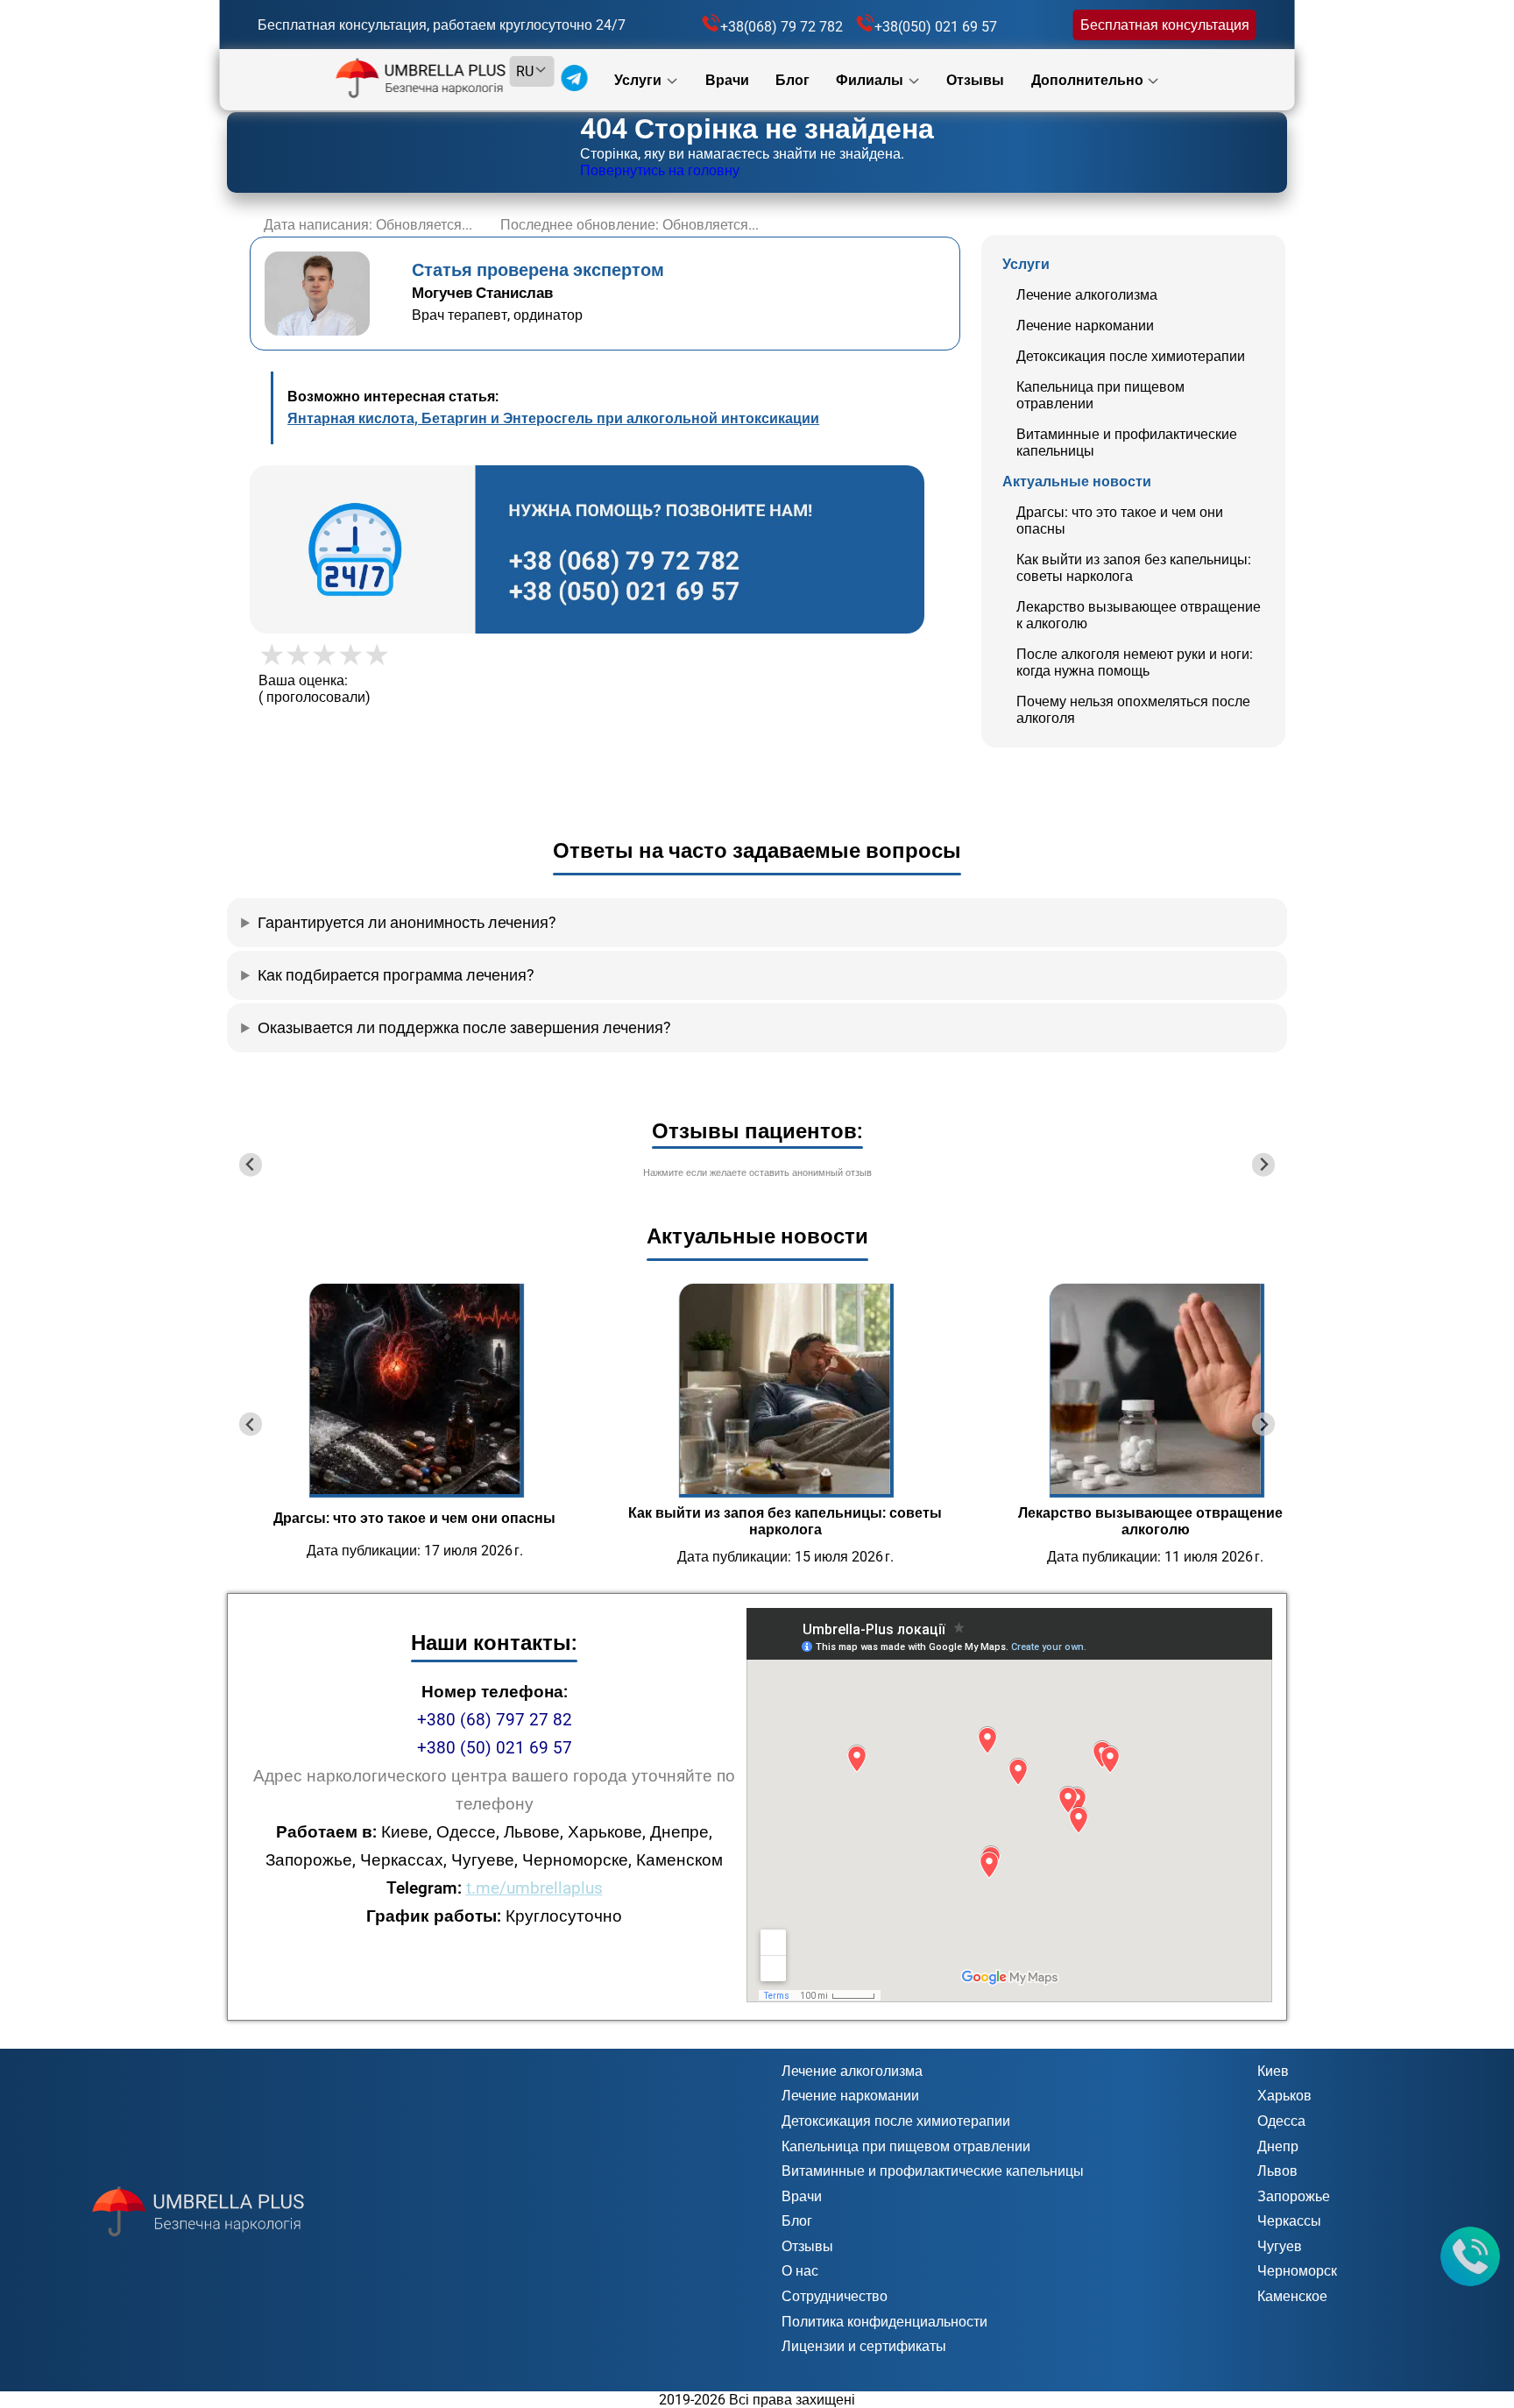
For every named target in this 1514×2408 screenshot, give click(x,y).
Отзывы (975, 80)
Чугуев (1280, 2246)
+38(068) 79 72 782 (782, 27)
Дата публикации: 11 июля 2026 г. (1155, 1557)
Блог (792, 80)
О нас (800, 2271)
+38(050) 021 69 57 (936, 27)
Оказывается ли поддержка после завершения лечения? (464, 1028)
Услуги (640, 80)
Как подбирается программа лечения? (396, 975)
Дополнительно (1089, 80)
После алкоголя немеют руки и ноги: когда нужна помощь (1135, 662)
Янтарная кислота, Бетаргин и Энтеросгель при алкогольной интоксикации (553, 418)
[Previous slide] (251, 1165)
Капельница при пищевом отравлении (906, 2146)
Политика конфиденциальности (884, 2322)
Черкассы (1289, 2221)
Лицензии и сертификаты (864, 2346)
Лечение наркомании (1085, 326)
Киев (1273, 2071)
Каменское (1292, 2296)
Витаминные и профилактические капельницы (933, 2171)
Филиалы (871, 80)
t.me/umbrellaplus (534, 1888)
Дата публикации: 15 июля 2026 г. (785, 1557)
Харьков (1284, 2096)
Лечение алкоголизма (1087, 295)
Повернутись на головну (660, 170)
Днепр (1278, 2146)
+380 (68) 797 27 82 (495, 1720)
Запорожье (1294, 2196)
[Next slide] (1264, 1165)
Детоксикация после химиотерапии (1131, 356)
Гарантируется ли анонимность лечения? (407, 923)
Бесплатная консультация (1165, 25)
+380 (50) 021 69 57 (495, 1748)
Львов (1277, 2171)
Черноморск (1297, 2271)
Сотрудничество (835, 2296)
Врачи (727, 80)
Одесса (1281, 2121)
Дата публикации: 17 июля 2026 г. (415, 1551)
